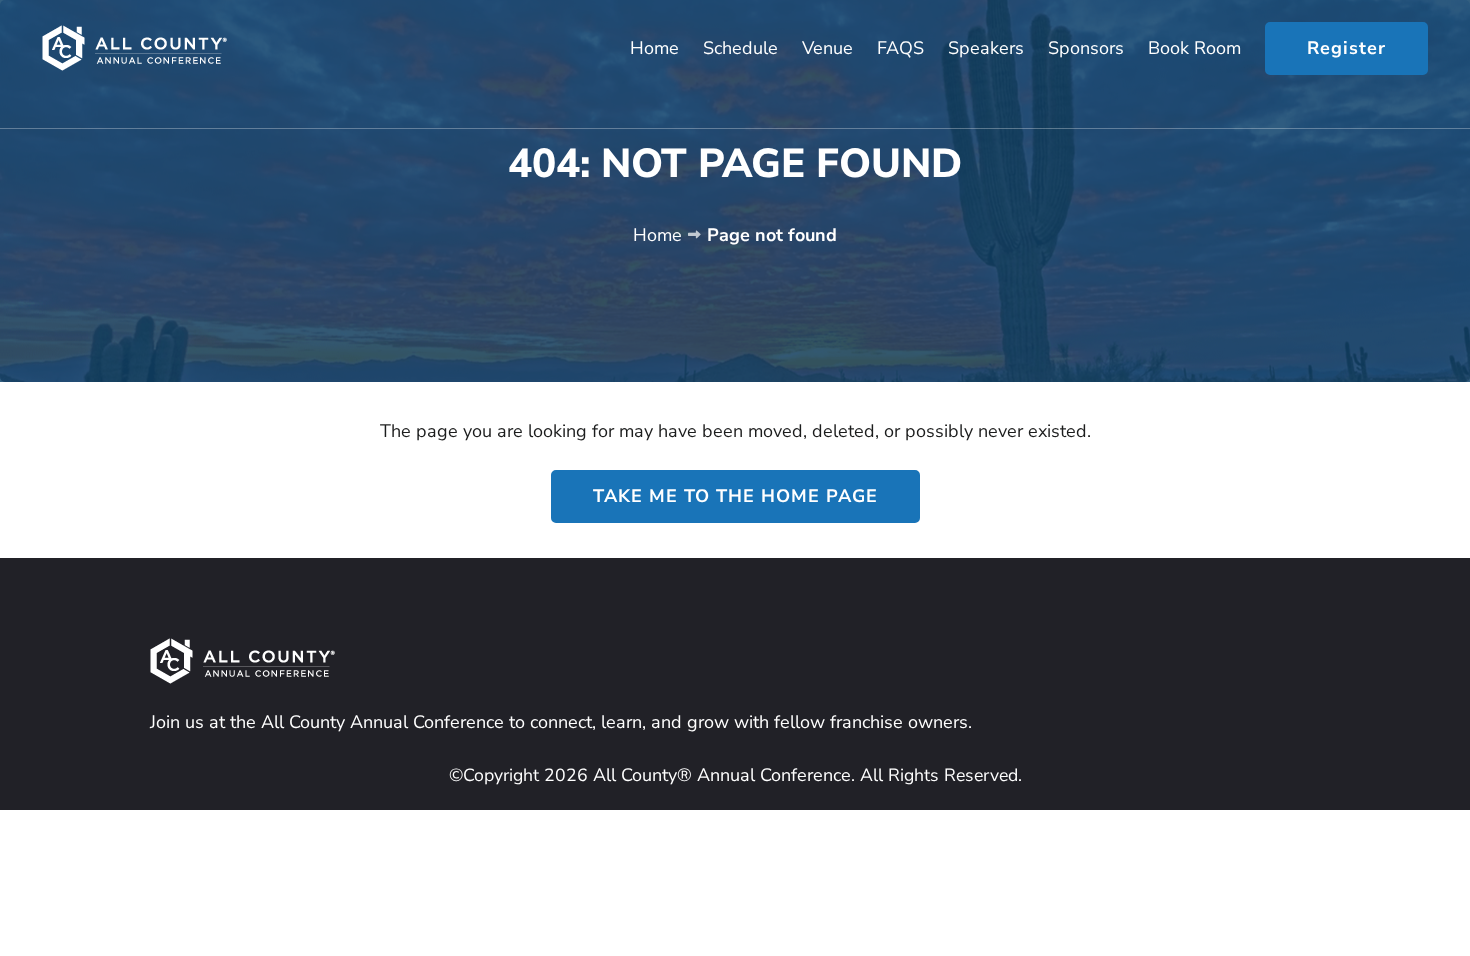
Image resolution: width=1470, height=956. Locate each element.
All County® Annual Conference (719, 775)
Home (657, 235)
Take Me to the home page (735, 496)
